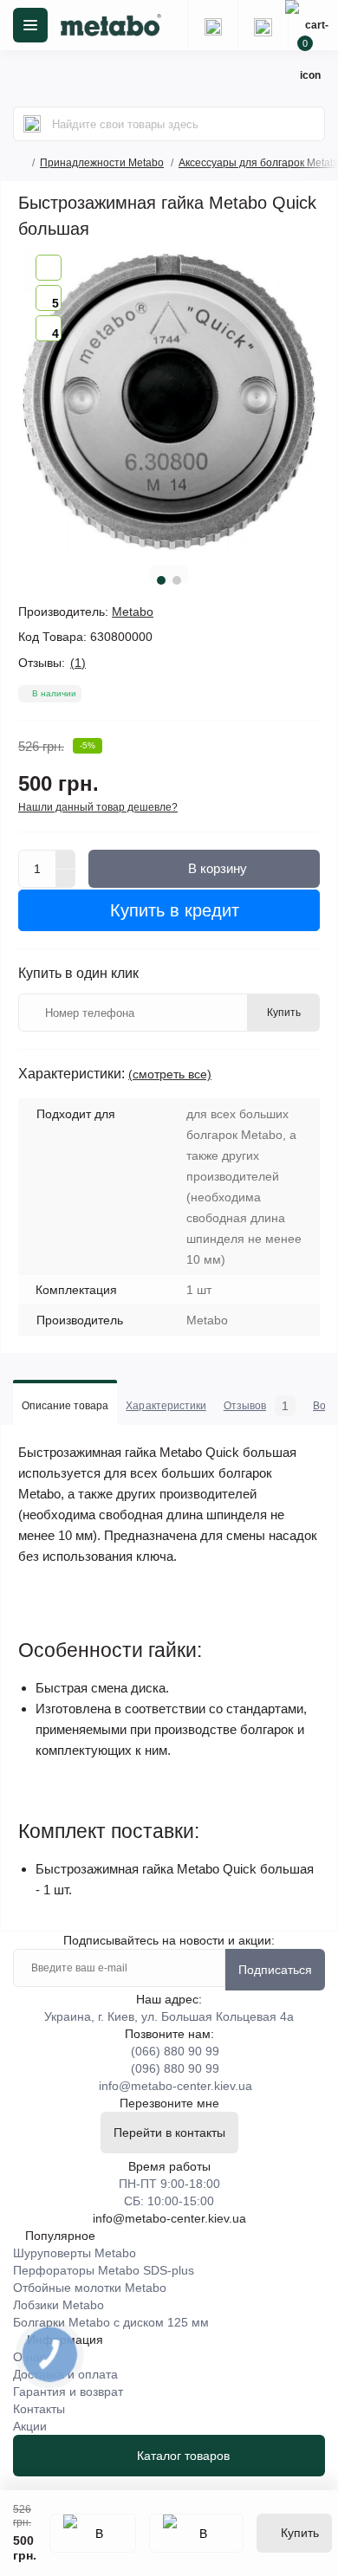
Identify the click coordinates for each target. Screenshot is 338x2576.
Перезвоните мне (169, 2103)
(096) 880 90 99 (175, 2068)
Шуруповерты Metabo (75, 2253)
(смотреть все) (170, 1074)
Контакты (39, 2409)
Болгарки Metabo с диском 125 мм (111, 2322)
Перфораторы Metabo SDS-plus (104, 2270)
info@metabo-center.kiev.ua (175, 2086)
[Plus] (66, 859)
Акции (30, 2426)
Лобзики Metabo (58, 2305)
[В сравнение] (196, 2533)
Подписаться (275, 1970)
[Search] (32, 124)
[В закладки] (93, 2533)
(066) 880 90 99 (175, 2051)
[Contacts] (263, 25)
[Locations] (212, 25)
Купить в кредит (172, 910)
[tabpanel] (169, 401)
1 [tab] (161, 580)
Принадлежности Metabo (102, 163)
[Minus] (66, 879)
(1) (78, 663)
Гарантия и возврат (68, 2392)
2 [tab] (177, 580)
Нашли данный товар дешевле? (98, 807)
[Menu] (30, 25)
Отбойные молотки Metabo (90, 2288)
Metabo (133, 612)
